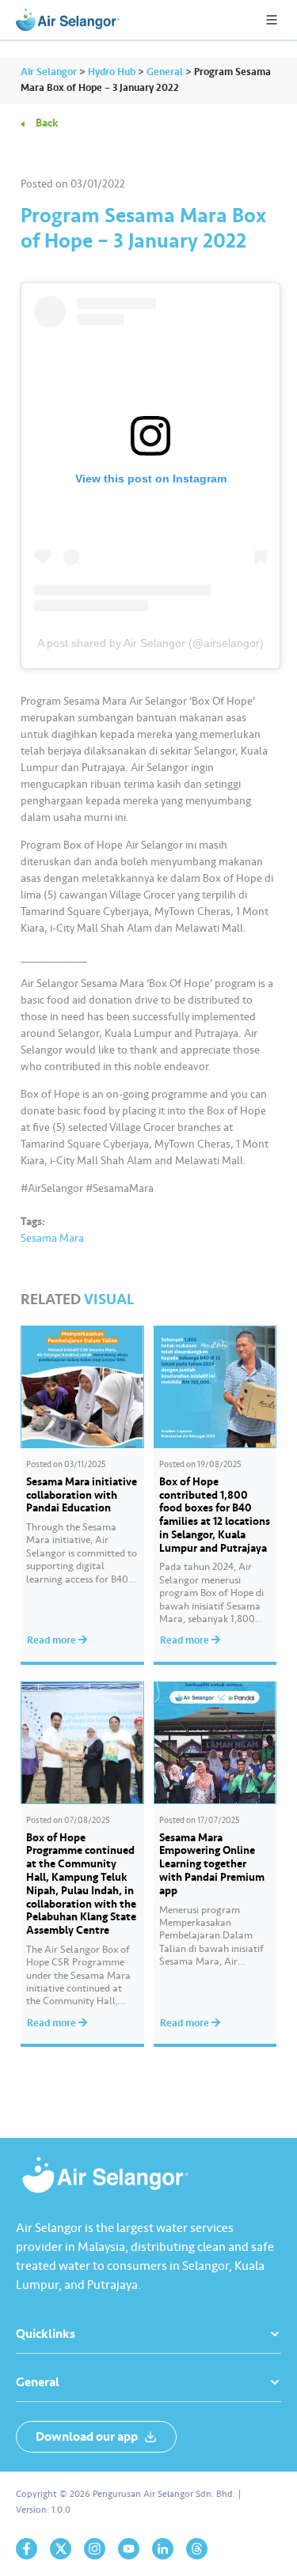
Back (47, 123)
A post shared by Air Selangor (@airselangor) (150, 643)
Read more (53, 1640)
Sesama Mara (52, 1238)
